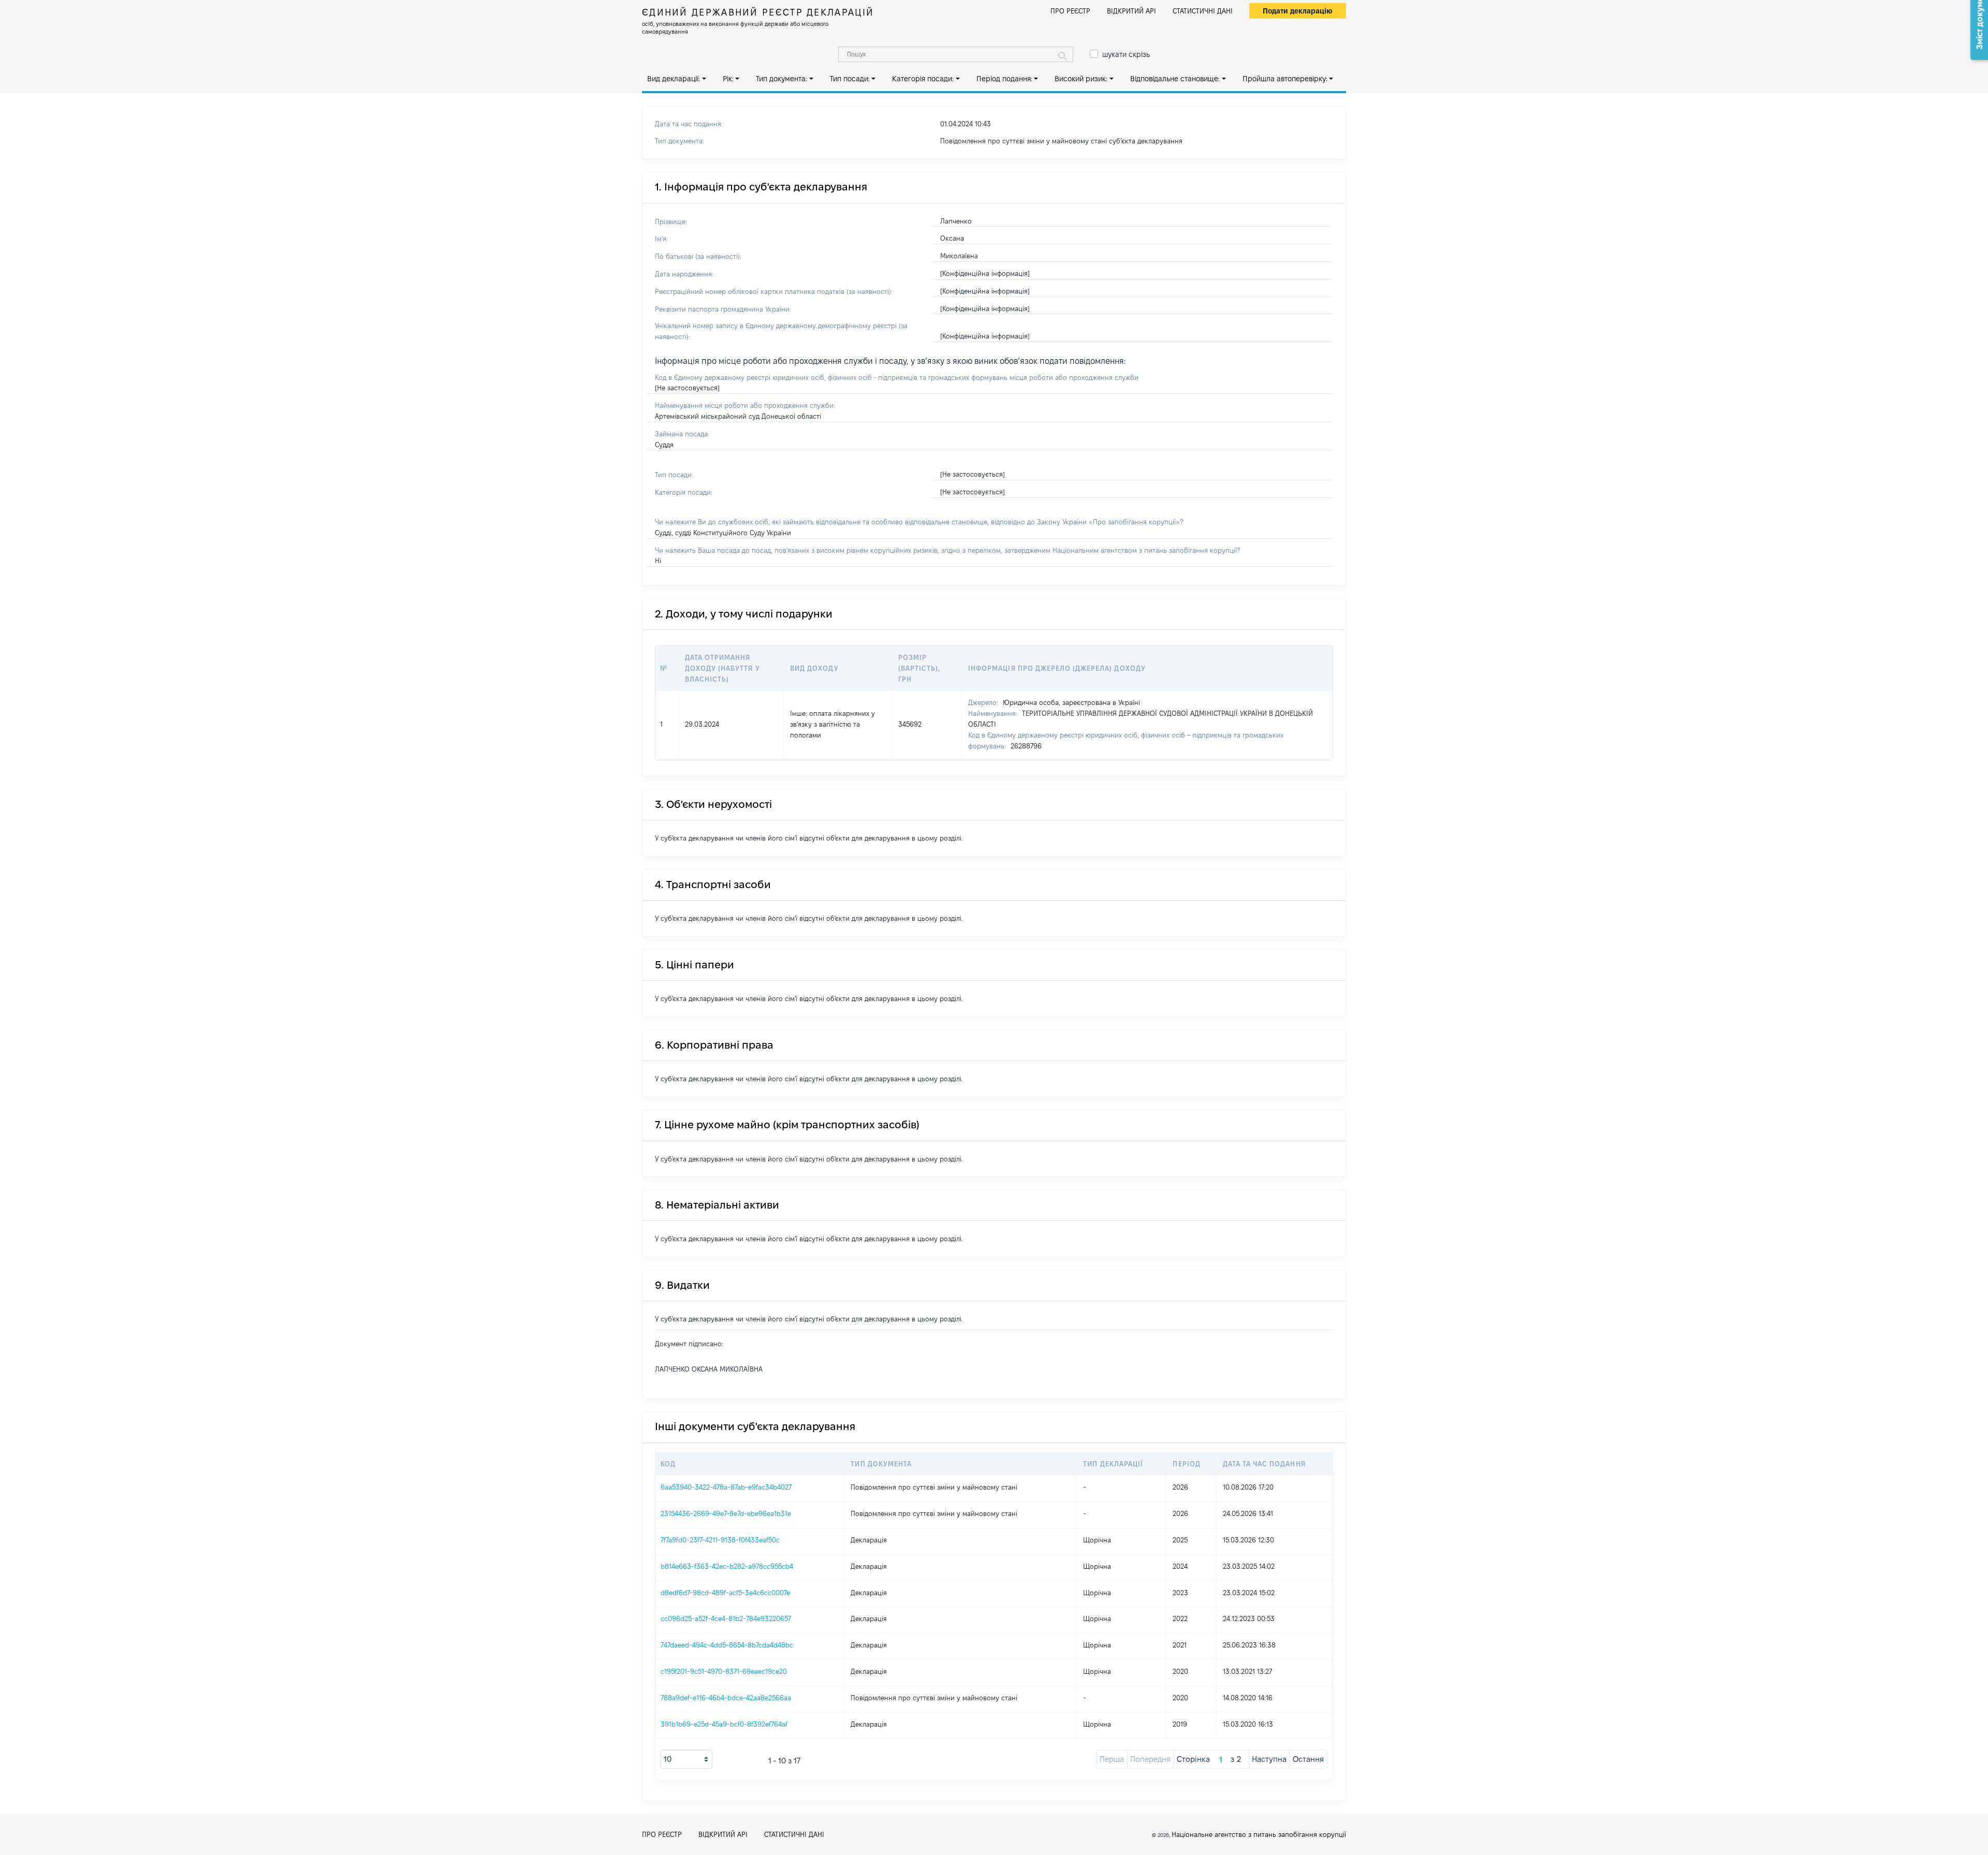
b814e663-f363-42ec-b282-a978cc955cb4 (727, 1566)
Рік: (728, 79)
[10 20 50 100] (686, 1759)
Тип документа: (781, 79)
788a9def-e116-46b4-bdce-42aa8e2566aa (726, 1698)
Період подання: (1004, 79)
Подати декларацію (1298, 11)
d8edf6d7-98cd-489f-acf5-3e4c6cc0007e (725, 1593)
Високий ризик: (1081, 79)
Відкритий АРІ (1131, 11)
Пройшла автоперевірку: (1285, 79)
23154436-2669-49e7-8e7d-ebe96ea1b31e (726, 1513)
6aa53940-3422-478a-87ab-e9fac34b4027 (726, 1487)
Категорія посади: (923, 79)
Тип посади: (850, 79)
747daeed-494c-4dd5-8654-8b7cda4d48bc (727, 1645)
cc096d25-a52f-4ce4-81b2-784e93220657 (726, 1618)
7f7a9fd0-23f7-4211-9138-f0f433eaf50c (720, 1540)
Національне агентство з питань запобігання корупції (1259, 1834)
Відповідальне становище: (1175, 79)
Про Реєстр (1070, 11)
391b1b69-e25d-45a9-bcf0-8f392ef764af (724, 1724)
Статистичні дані (1203, 11)
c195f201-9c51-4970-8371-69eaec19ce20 (724, 1671)
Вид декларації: (674, 79)
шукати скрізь (1126, 54)
